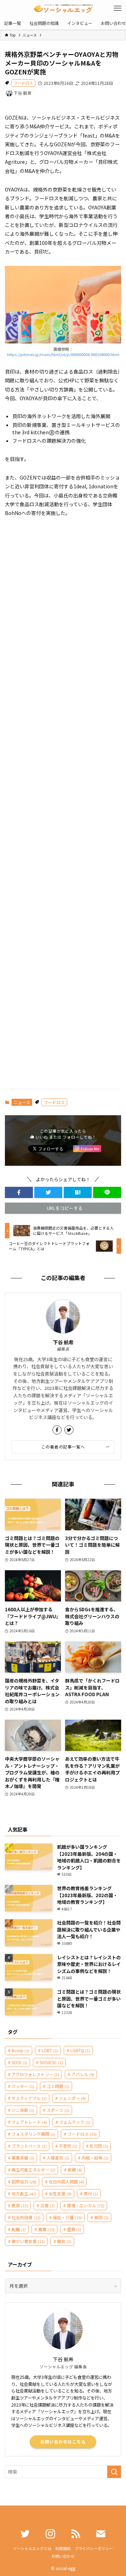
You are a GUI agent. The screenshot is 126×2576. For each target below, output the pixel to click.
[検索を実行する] (114, 2472)
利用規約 (63, 2548)
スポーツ (58, 2110)
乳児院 (99, 2146)
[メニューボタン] (118, 8)
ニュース (22, 1102)
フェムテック (75, 2122)
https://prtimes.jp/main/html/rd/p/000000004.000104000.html (63, 354)
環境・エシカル (86, 2205)
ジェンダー (72, 2098)
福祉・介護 (67, 2217)
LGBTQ (80, 2050)
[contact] (101, 2534)
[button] (19, 1192)
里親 (74, 2229)
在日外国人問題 (66, 2182)
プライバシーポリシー (94, 2548)
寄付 (91, 2193)
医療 (75, 2170)
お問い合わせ (63, 2556)
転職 (19, 2229)
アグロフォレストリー (35, 2074)
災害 (47, 2205)
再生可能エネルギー (33, 2170)
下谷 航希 (63, 1342)
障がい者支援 (28, 2241)
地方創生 (24, 2193)
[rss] (76, 2534)
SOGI (19, 2062)
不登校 (68, 2146)
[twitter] (69, 1430)
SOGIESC (51, 2062)
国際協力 (24, 2182)
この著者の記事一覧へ (63, 1447)
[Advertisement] (63, 804)
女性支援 (60, 2193)
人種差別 (58, 2158)
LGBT (50, 2050)
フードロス (23, 83)
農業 (46, 2229)
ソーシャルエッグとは (32, 2548)
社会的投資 (26, 2217)
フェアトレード (29, 2122)
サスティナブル (29, 2098)
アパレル (83, 2074)
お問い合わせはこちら (63, 2442)
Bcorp (20, 2050)
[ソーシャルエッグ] (63, 8)
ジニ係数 (23, 2110)
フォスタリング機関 (33, 2134)
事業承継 (23, 2158)
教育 (20, 2205)
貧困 (101, 2217)
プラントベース (29, 2146)
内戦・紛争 (95, 2158)
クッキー (23, 2086)
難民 (64, 2241)
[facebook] (57, 1430)
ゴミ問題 (58, 2086)
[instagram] (50, 2534)
